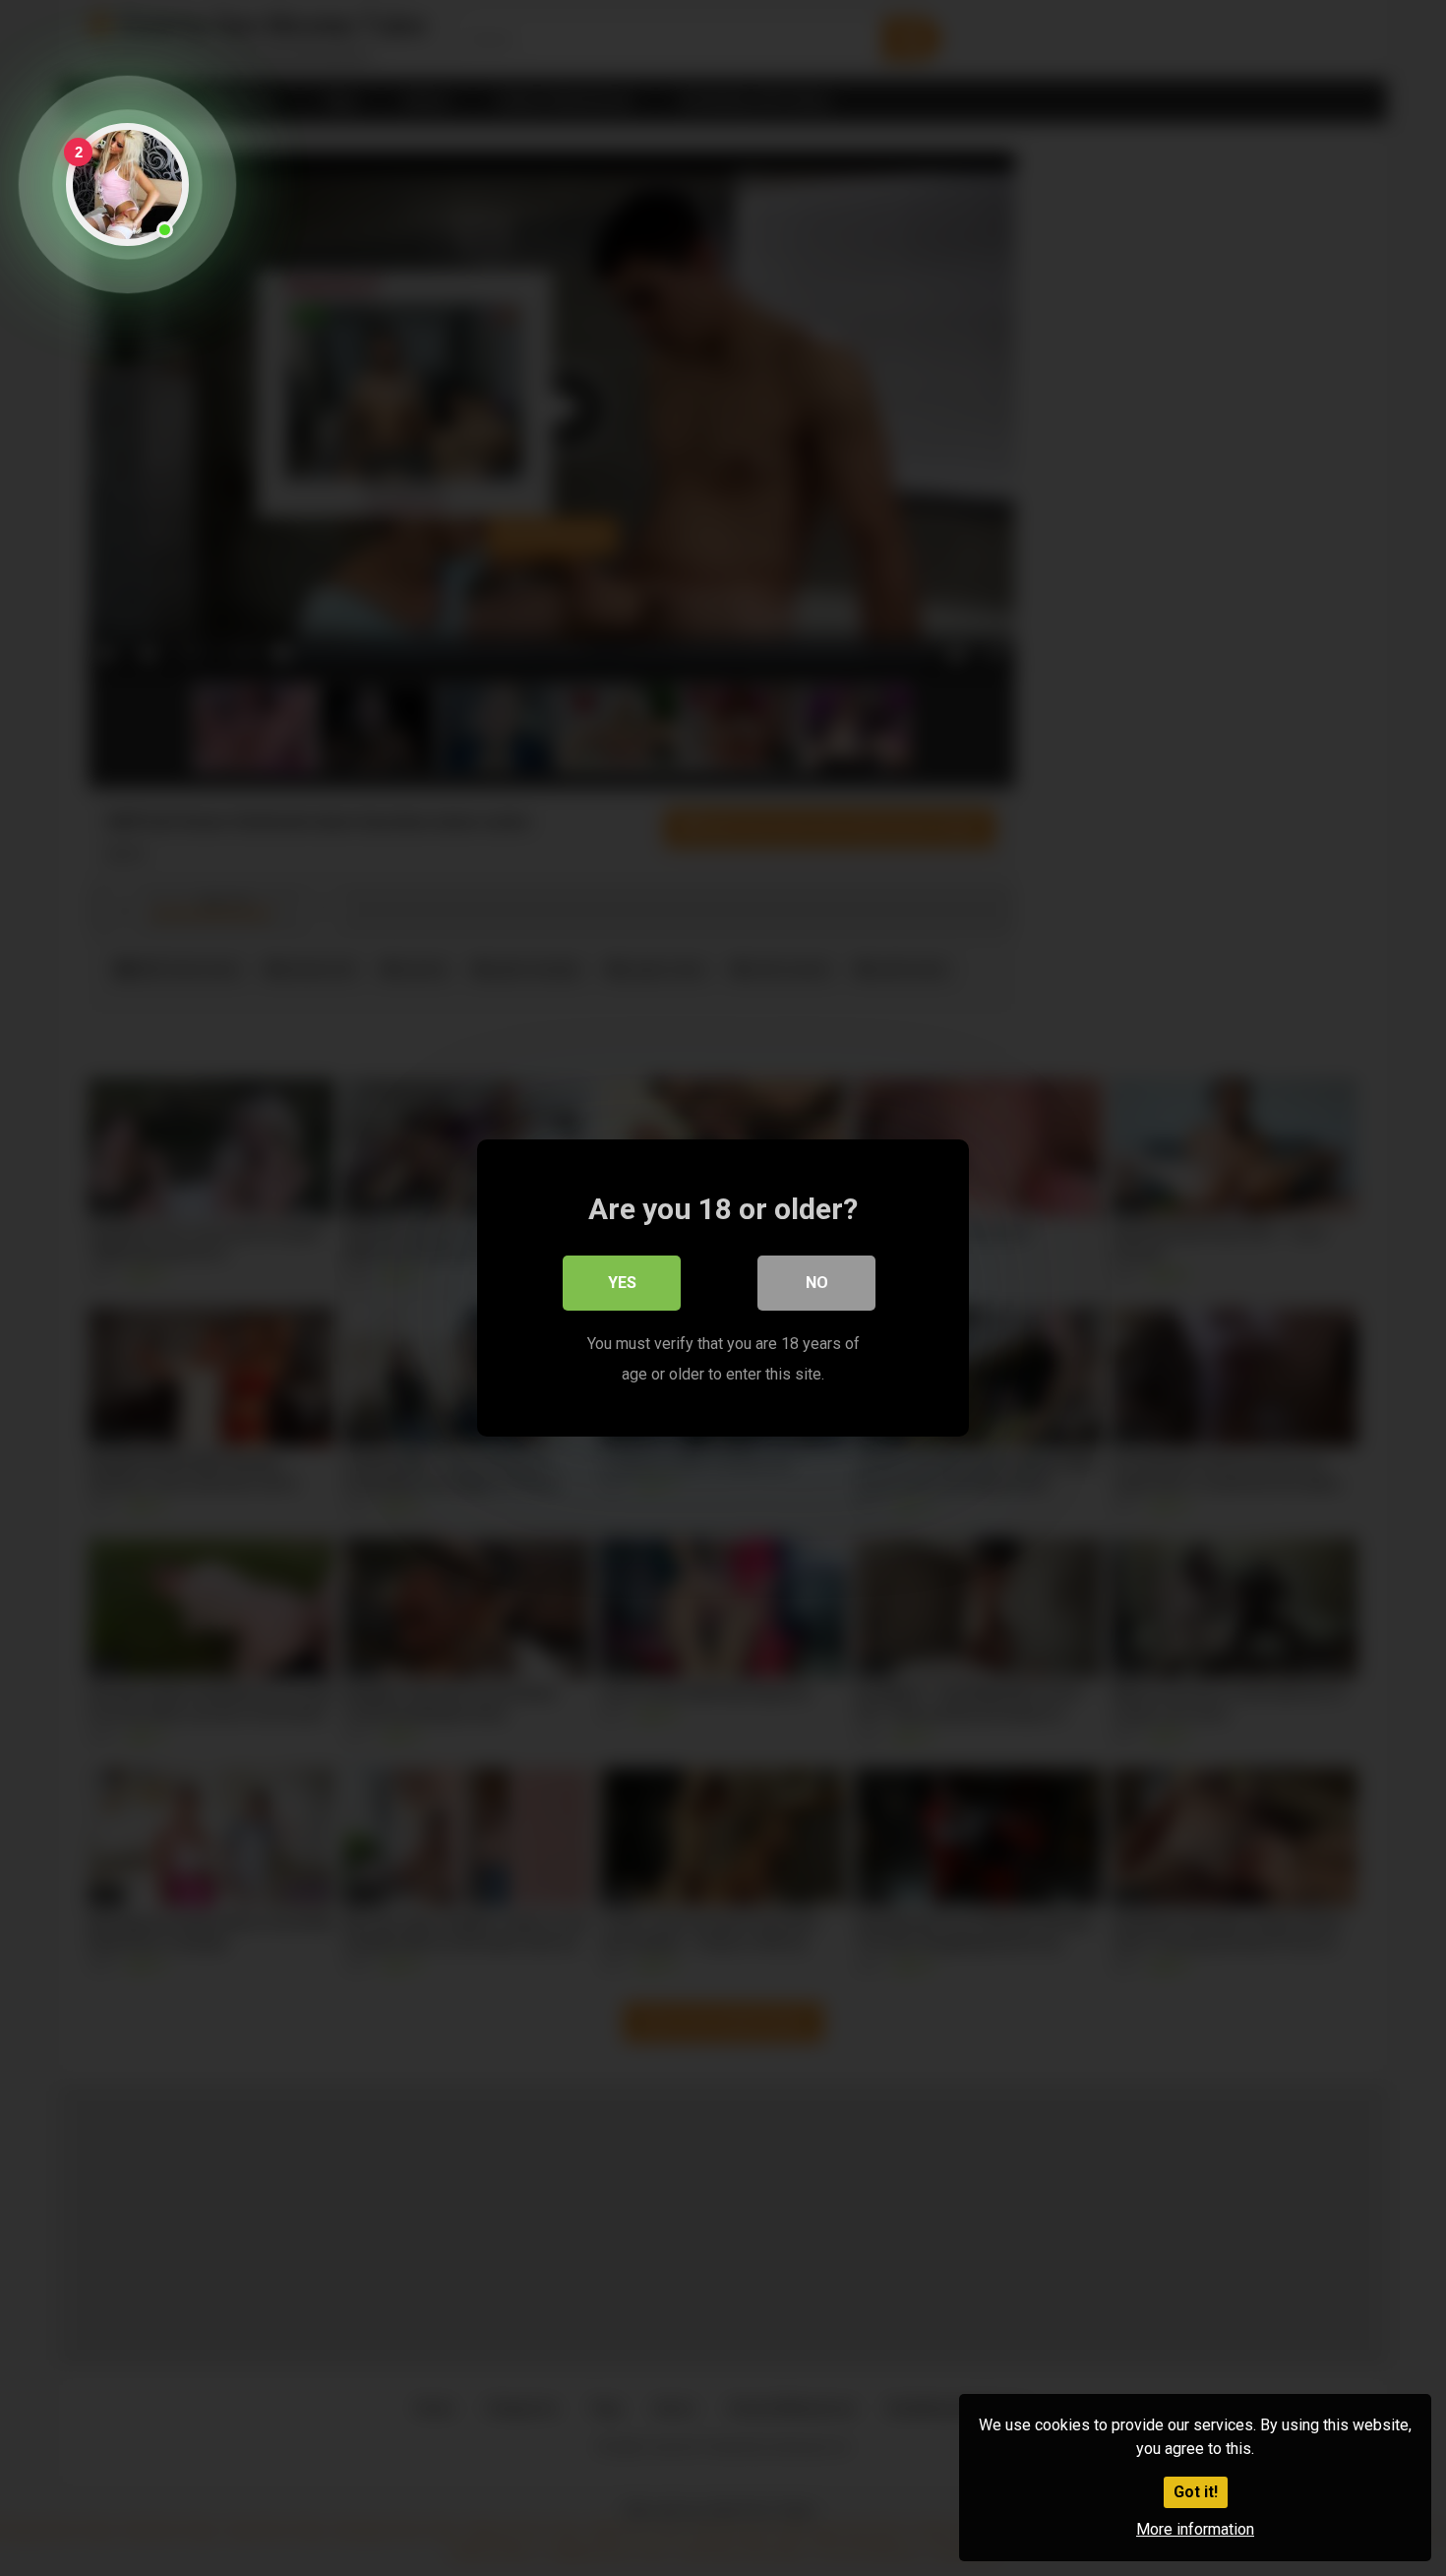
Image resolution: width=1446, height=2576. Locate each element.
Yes (622, 1283)
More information (1195, 2529)
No (817, 1283)
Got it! (1196, 2492)
